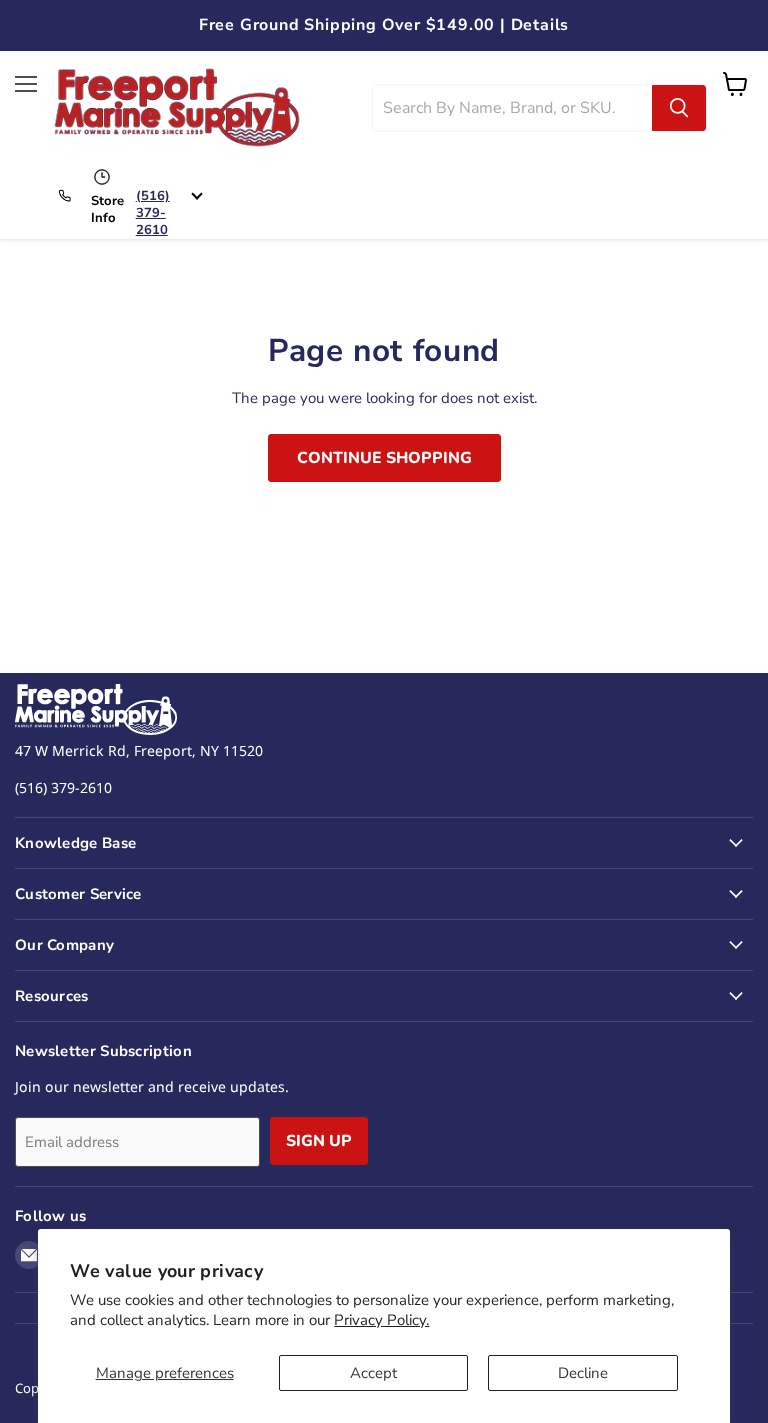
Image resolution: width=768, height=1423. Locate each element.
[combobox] (512, 108)
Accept (373, 1373)
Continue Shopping (384, 458)
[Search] (679, 108)
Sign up (319, 1141)
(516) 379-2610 (153, 213)
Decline (583, 1373)
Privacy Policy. (381, 1320)
